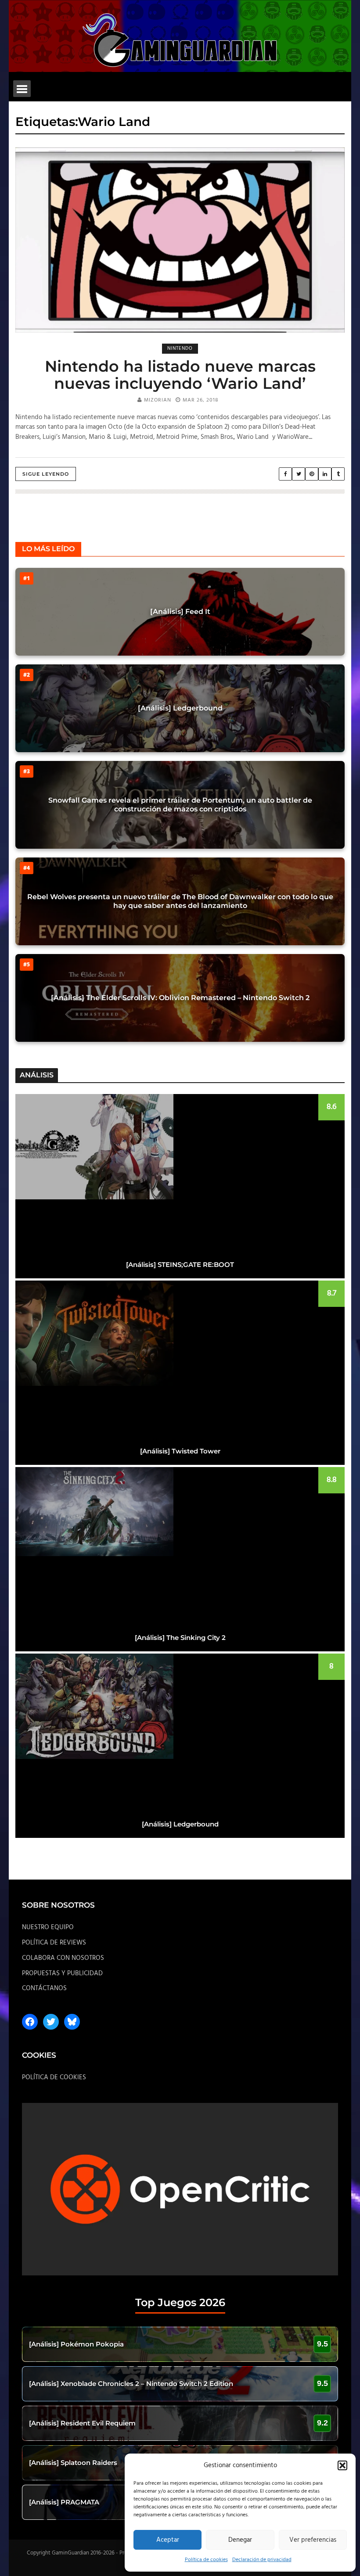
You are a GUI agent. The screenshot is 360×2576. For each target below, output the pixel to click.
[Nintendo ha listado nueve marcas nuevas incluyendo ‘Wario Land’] (180, 240)
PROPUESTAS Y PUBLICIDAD (62, 1973)
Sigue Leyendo (46, 474)
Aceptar (168, 2540)
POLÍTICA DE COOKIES (54, 2077)
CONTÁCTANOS (44, 1988)
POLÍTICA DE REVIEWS (54, 1943)
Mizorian (158, 400)
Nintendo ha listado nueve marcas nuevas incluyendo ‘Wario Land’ (180, 375)
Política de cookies (206, 2560)
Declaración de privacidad (262, 2560)
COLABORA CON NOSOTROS (63, 1958)
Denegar (240, 2540)
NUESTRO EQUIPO (48, 1927)
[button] (342, 2465)
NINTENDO (180, 348)
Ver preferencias (313, 2540)
